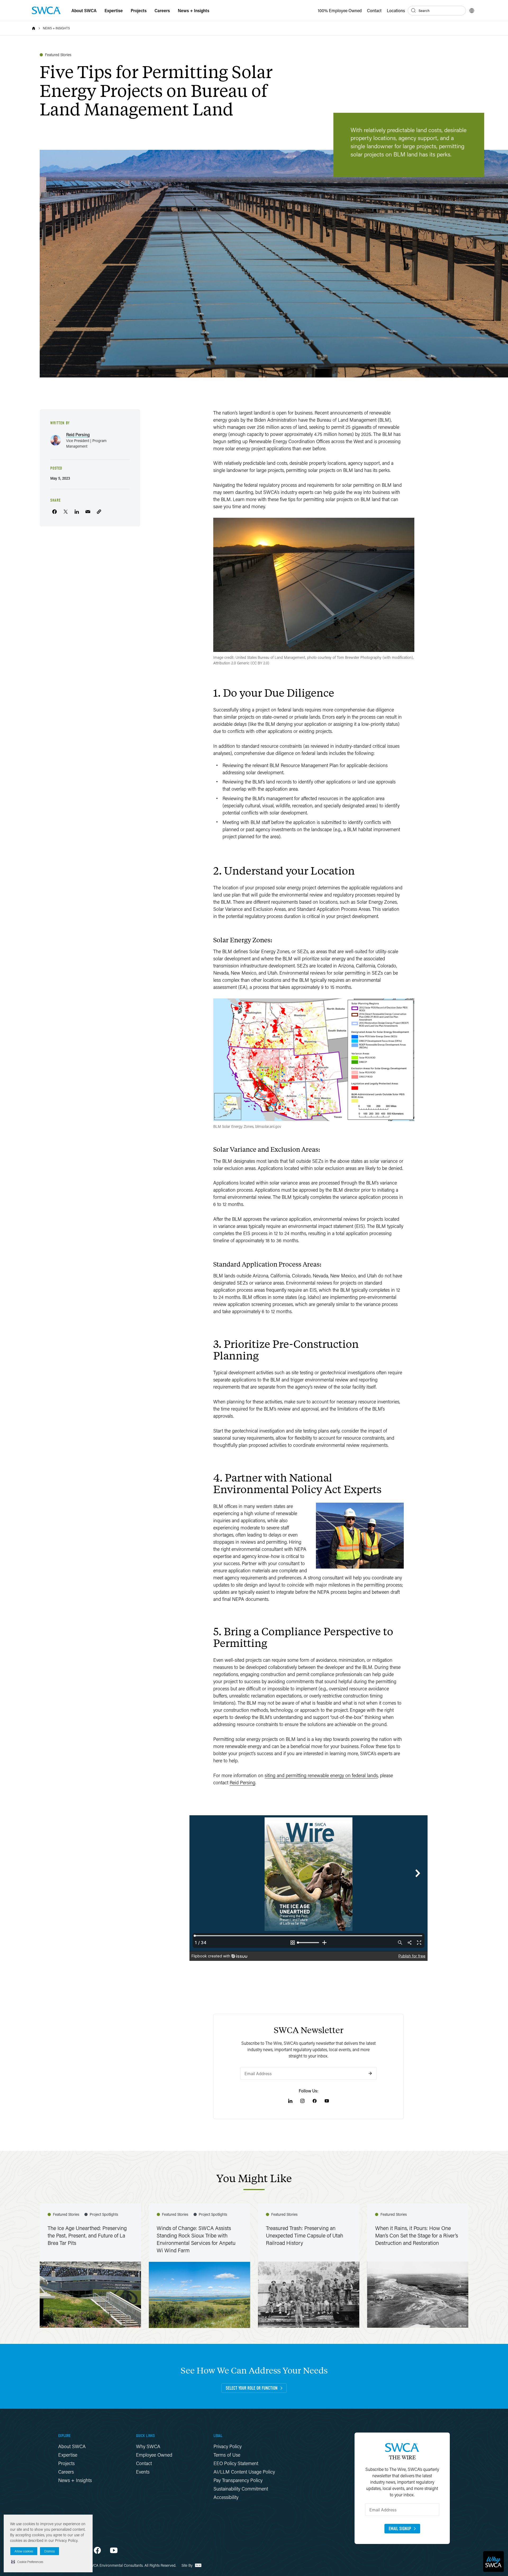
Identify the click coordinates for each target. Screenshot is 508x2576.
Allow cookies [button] (24, 2551)
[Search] (414, 11)
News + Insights (56, 28)
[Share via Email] (88, 512)
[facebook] (97, 2550)
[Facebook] (315, 2101)
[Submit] (370, 2073)
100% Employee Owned (340, 10)
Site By (188, 2565)
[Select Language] (472, 11)
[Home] (34, 28)
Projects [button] (139, 10)
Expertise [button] (114, 10)
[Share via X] (66, 512)
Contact (374, 10)
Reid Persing (242, 1782)
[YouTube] (327, 2101)
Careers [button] (162, 10)
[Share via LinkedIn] (77, 512)
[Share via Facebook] (55, 512)
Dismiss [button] (49, 2551)
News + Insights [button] (194, 10)
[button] (27, 2562)
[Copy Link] (99, 512)
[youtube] (114, 2550)
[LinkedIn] (290, 2101)
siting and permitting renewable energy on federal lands (321, 1775)
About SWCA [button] (84, 10)
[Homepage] (46, 10)
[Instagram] (302, 2101)
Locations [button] (396, 10)
